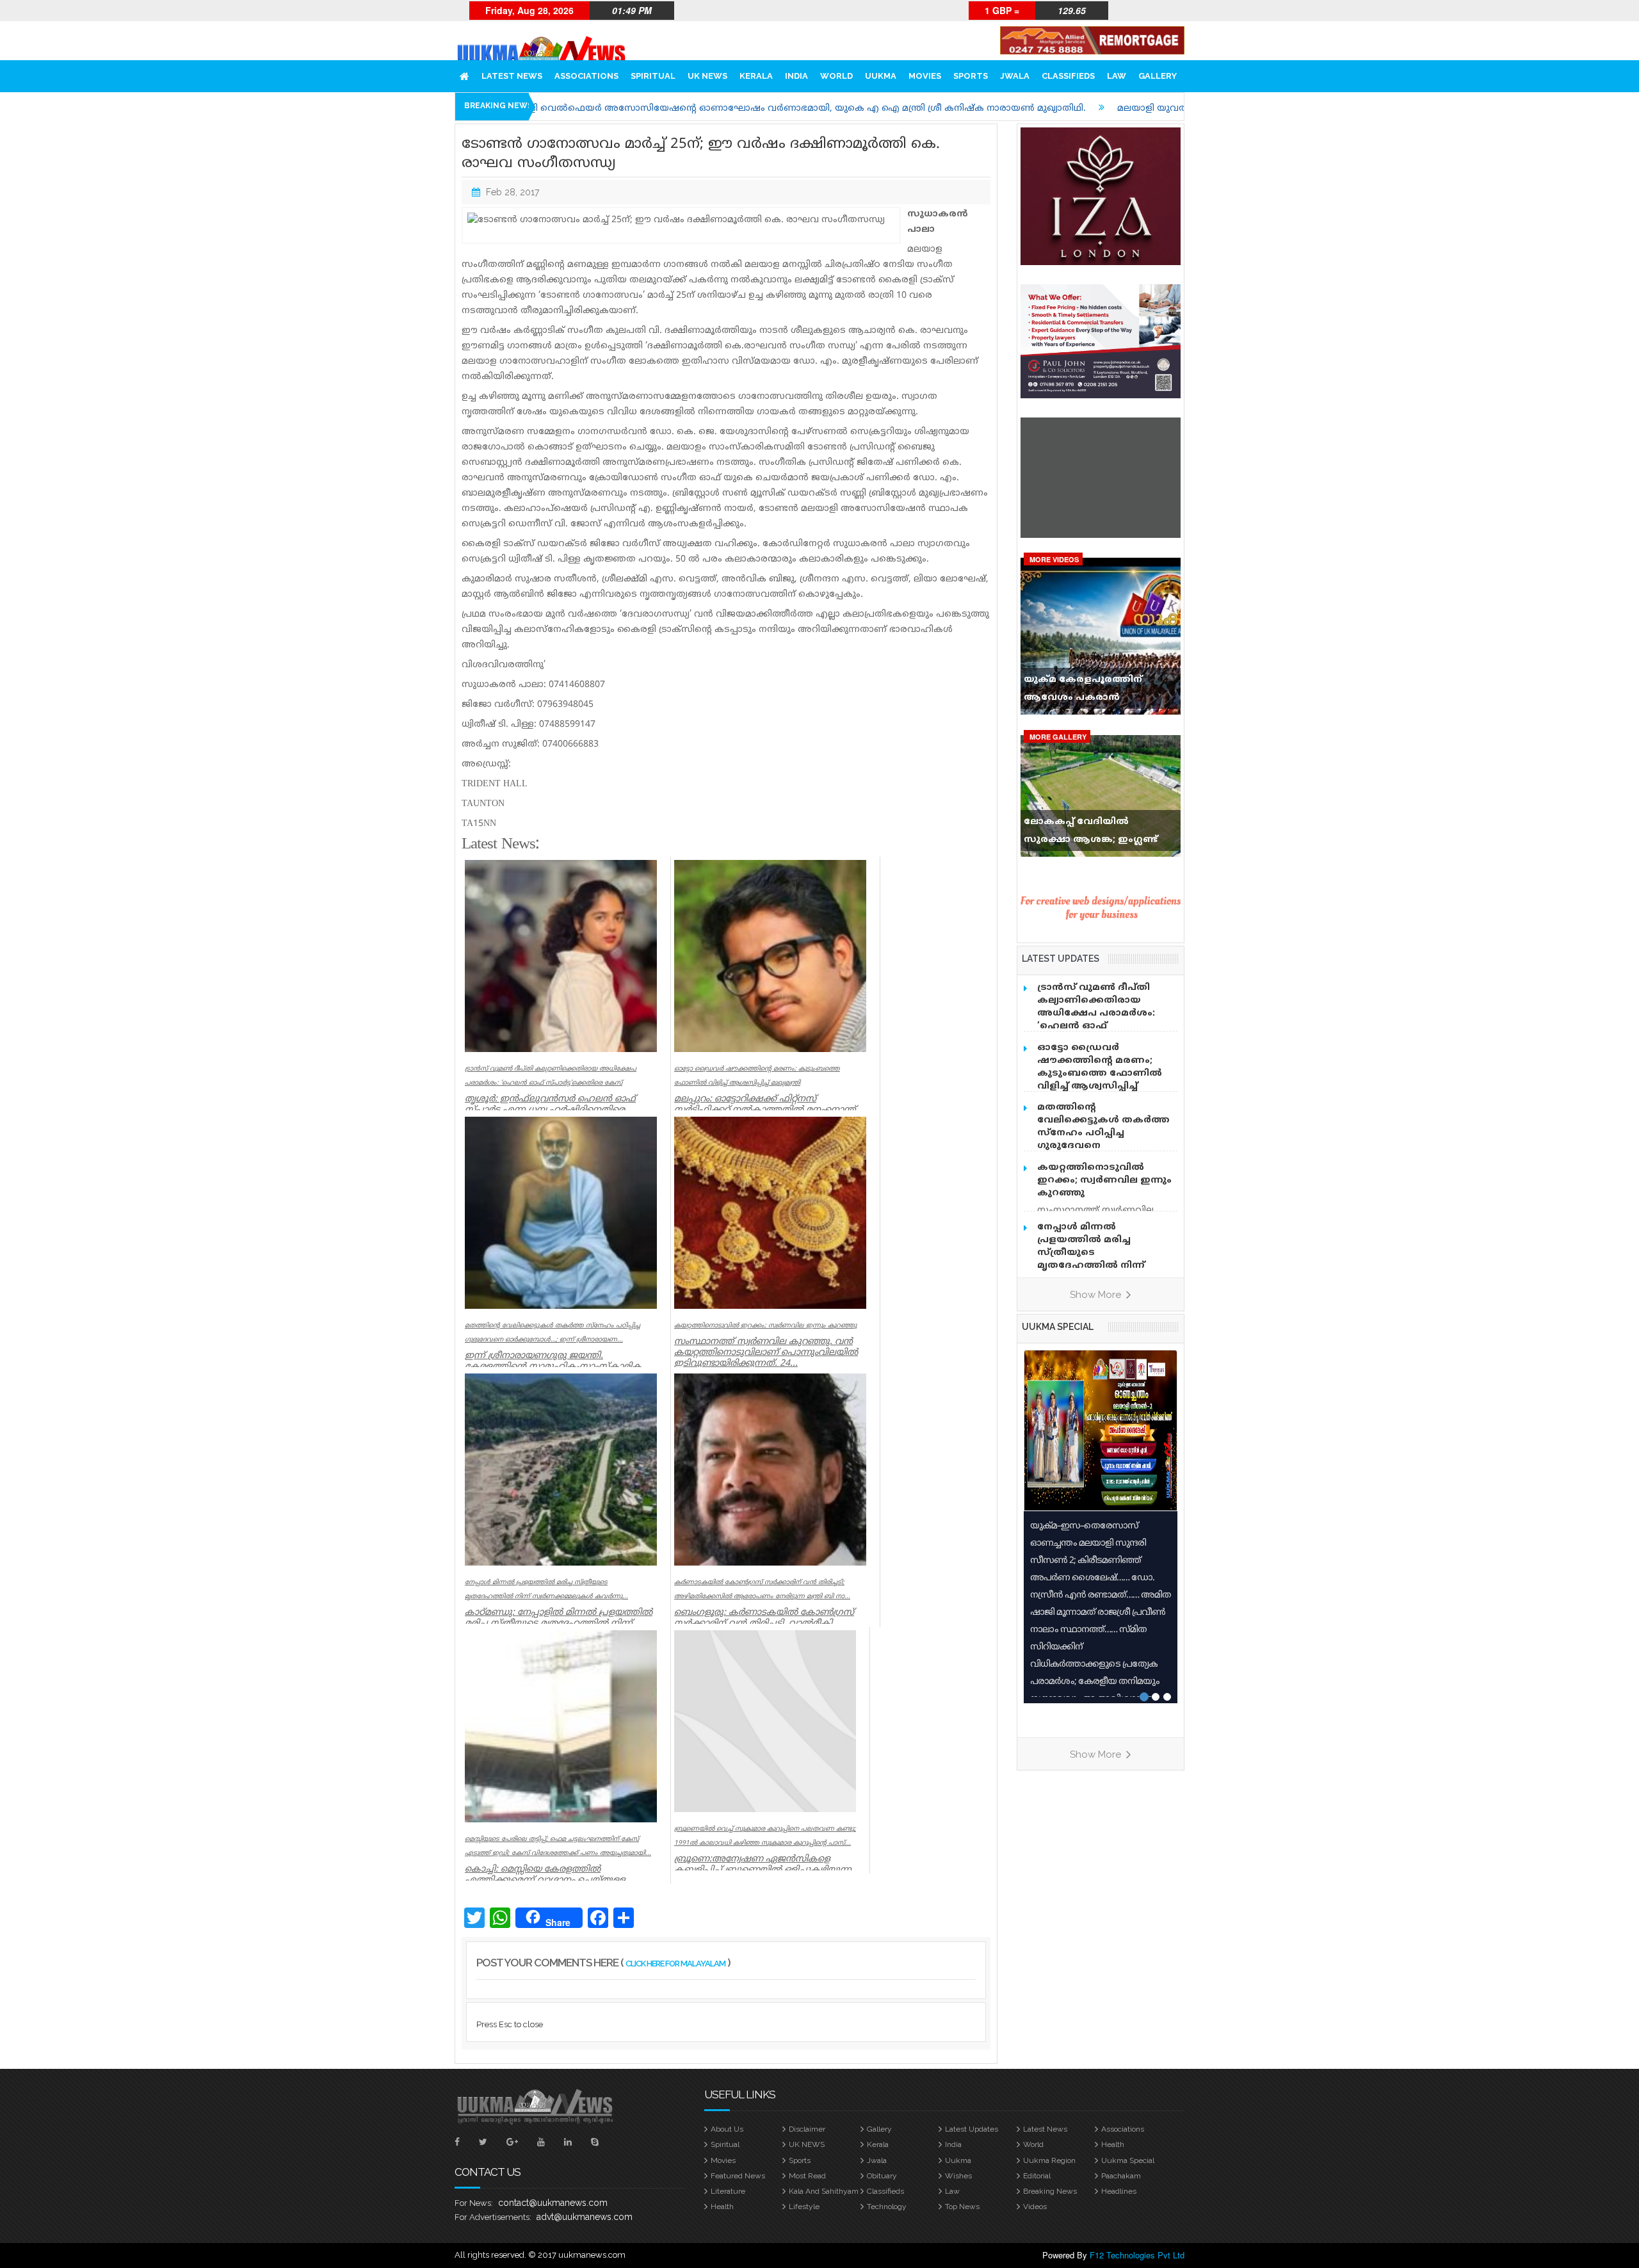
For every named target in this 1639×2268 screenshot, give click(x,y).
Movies (925, 76)
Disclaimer (807, 2129)
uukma (881, 76)
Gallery (1158, 76)
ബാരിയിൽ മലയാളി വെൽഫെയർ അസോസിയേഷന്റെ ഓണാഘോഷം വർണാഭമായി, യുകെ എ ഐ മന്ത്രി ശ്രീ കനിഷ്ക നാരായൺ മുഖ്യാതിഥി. (605, 109)
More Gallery (1058, 737)
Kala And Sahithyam (824, 2191)
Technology (887, 2207)
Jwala (1015, 76)
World (836, 76)
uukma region (1049, 2160)
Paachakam (1121, 2176)
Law (1117, 76)
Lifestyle (804, 2207)
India (796, 76)
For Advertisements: (493, 2217)
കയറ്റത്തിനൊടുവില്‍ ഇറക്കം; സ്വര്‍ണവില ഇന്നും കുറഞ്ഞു (1104, 1180)
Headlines (1119, 2191)
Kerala (756, 76)
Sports (971, 76)
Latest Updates (972, 2129)
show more (1097, 1295)
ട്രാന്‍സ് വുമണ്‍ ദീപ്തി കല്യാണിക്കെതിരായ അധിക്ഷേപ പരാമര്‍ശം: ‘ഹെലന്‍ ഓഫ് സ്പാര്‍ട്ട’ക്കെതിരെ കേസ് (1101, 1013)
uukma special (1058, 1327)
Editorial (1037, 2176)
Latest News (512, 76)
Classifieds (1068, 76)
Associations (586, 76)
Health (1113, 2144)
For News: (474, 2203)
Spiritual (653, 76)
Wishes (958, 2176)
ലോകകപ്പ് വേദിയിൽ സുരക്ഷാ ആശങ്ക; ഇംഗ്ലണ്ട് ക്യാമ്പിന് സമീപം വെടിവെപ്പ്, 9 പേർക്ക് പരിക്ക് (1097, 834)
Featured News (738, 2176)
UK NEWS (707, 76)
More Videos (1054, 559)
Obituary (882, 2176)
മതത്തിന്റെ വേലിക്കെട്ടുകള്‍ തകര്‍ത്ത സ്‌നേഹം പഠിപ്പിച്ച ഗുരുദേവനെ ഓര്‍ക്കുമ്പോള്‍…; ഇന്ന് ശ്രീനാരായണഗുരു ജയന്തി (1103, 1139)
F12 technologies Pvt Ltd (1137, 2255)
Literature (728, 2191)
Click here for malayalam (675, 1964)
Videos (1035, 2207)
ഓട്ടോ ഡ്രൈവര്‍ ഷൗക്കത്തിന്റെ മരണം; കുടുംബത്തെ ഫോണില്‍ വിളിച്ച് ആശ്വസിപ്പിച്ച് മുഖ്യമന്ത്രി (1100, 1073)
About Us (727, 2129)
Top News (962, 2207)
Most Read (807, 2176)
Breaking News (1050, 2191)
